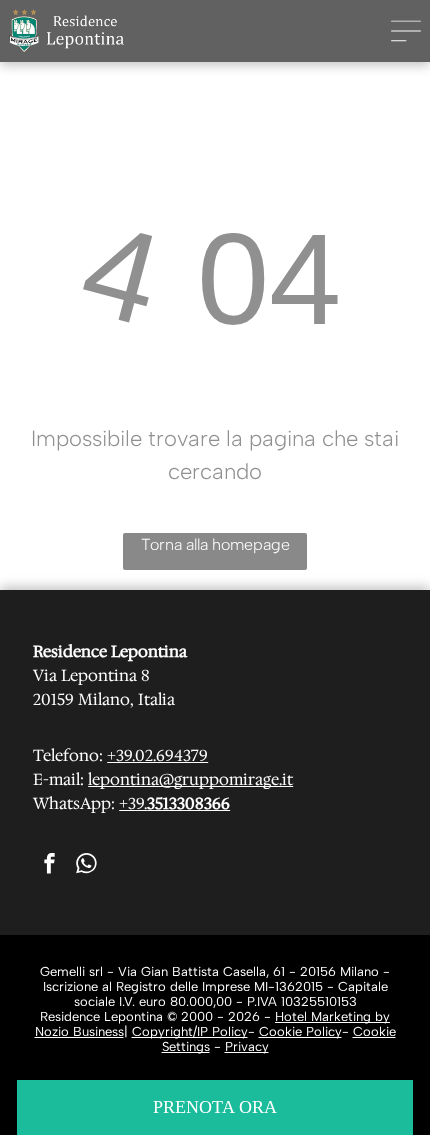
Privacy (247, 1046)
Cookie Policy (300, 1031)
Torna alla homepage (215, 544)
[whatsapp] (86, 866)
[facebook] (49, 866)
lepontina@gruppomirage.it (190, 779)
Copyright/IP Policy (190, 1031)
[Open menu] (406, 31)
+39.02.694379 (157, 755)
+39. (133, 803)
